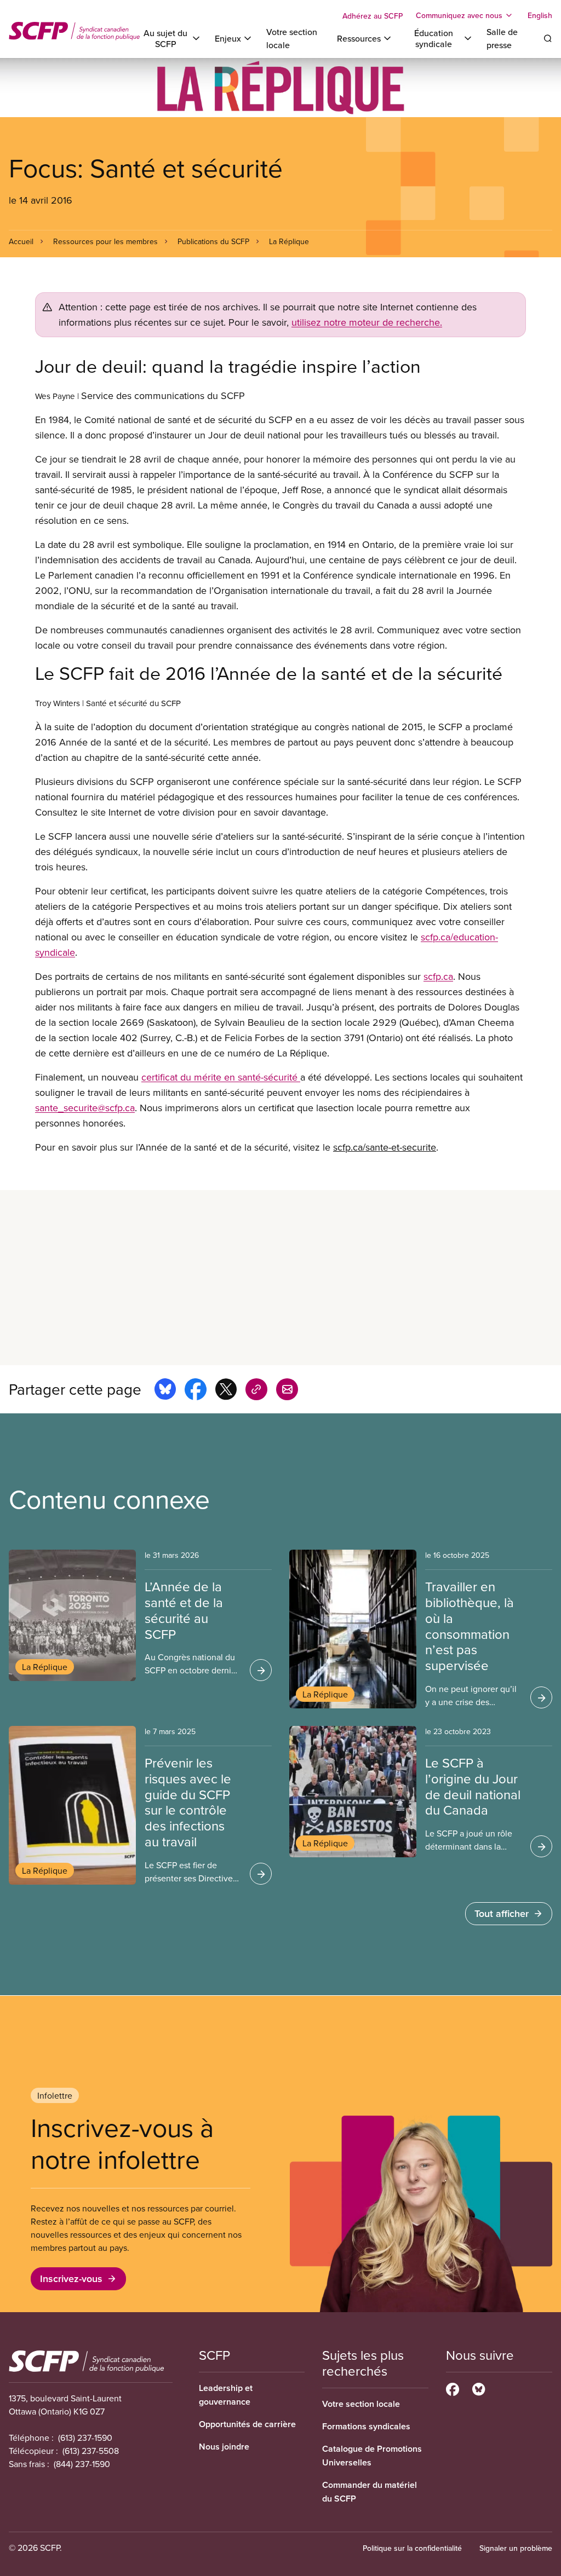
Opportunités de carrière (247, 2424)
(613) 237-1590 (85, 2438)
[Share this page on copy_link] (256, 1391)
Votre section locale (361, 2404)
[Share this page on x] (226, 1391)
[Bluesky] (479, 2388)
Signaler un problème (516, 2548)
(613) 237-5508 (91, 2451)
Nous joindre (224, 2447)
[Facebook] (453, 2388)
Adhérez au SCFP (373, 16)
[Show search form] (548, 38)
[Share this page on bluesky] (165, 1391)
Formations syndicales (366, 2426)
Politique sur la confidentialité (412, 2548)
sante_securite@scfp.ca (85, 1108)
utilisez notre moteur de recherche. (367, 322)
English (540, 15)
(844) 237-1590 (82, 2464)
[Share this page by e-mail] (287, 1391)
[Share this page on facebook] (196, 1391)
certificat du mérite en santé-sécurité (221, 1077)
